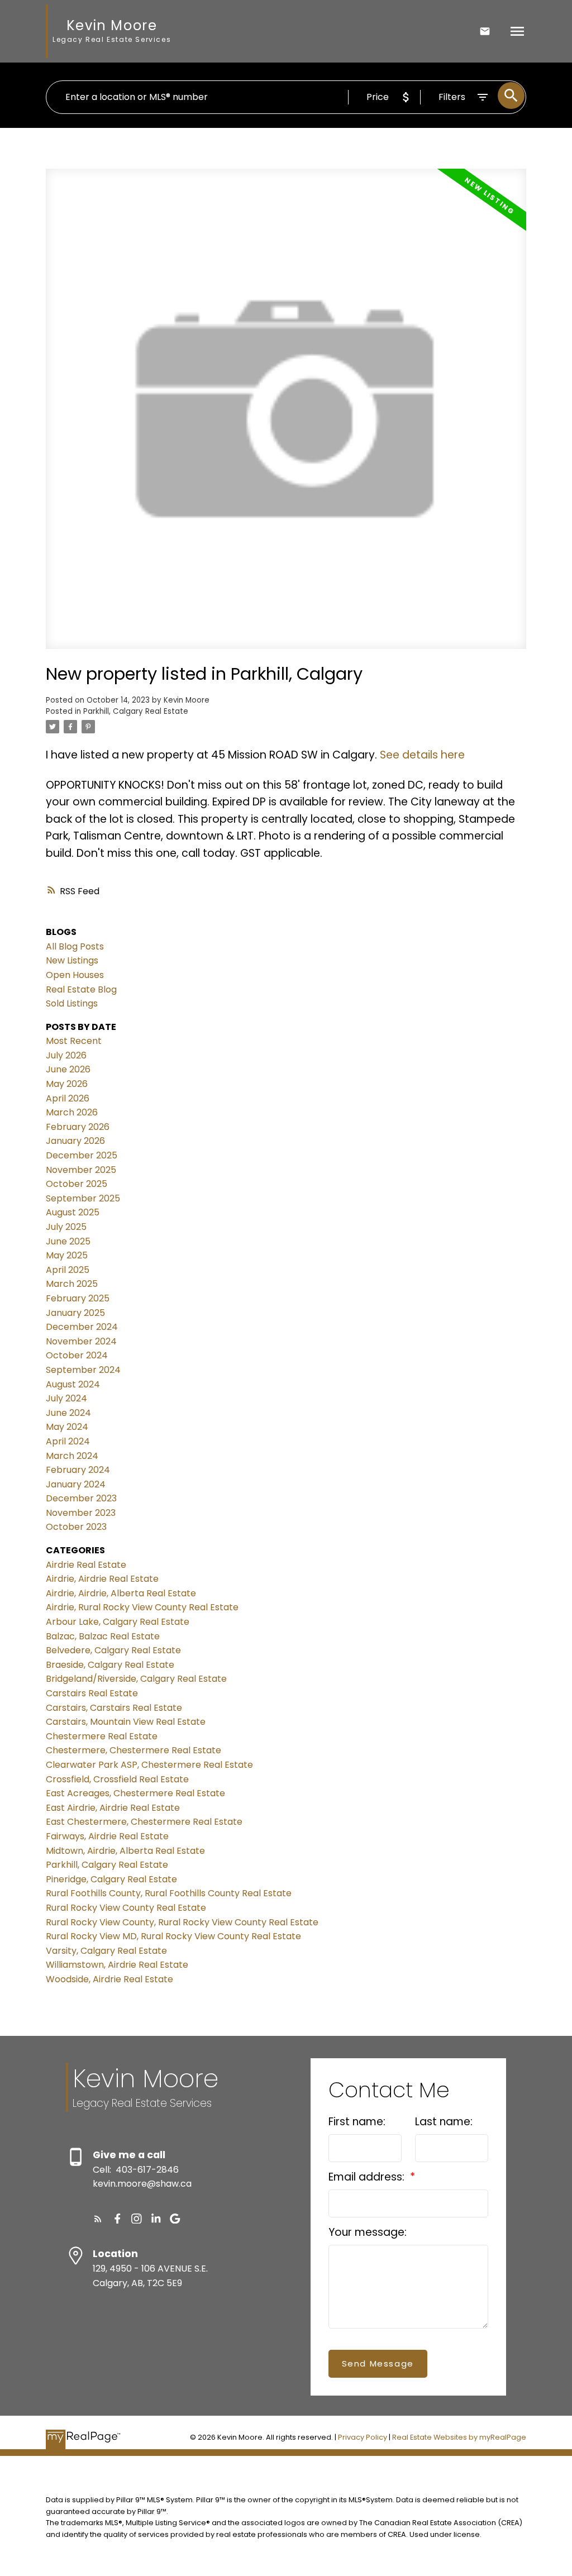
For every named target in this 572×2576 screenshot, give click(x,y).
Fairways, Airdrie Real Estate (107, 1836)
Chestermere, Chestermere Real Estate (134, 1750)
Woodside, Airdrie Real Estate (109, 1979)
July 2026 (66, 1055)
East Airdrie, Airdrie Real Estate (113, 1808)
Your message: (368, 2232)
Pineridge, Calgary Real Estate (111, 1879)
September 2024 (83, 1370)
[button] (98, 2219)
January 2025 (75, 1313)
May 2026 (67, 1084)
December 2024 (82, 1327)
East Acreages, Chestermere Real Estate (135, 1793)
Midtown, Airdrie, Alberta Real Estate (125, 1851)
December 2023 (81, 1498)
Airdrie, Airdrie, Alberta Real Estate (121, 1593)
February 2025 (78, 1298)
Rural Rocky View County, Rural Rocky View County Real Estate (182, 1922)
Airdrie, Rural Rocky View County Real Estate (142, 1607)
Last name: (444, 2122)
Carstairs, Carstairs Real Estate (114, 1708)
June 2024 (68, 1413)
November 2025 (81, 1170)
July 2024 (66, 1398)
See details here (422, 755)
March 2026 (72, 1112)
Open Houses (75, 975)
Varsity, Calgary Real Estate (106, 1951)
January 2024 (76, 1484)
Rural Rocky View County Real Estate (126, 1908)
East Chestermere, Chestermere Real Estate (144, 1822)
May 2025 (67, 1255)
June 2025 (68, 1241)
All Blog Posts (75, 946)
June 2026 (68, 1069)
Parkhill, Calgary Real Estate (136, 711)
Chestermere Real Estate (102, 1736)
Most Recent (74, 1041)
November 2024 (81, 1341)
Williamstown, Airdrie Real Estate (117, 1965)
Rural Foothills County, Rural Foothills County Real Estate (169, 1893)
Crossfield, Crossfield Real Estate (117, 1779)
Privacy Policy (363, 2437)
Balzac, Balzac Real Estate (103, 1636)
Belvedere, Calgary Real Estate (113, 1650)
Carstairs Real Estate (92, 1693)
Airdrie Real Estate (86, 1565)
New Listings (72, 960)
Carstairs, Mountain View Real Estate (126, 1722)
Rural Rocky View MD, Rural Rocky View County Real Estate (173, 1936)
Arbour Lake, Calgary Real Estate (118, 1622)
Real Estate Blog (81, 989)
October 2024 (77, 1355)
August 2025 (73, 1212)
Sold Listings (72, 1003)
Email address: (368, 2177)
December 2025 (82, 1155)
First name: (357, 2122)
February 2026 (78, 1127)
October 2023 (76, 1527)
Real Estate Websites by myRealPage (459, 2437)
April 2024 (68, 1441)
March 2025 (72, 1284)
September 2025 (83, 1198)
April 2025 (68, 1270)
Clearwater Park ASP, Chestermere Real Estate (149, 1765)
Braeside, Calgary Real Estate (110, 1665)
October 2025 (77, 1184)
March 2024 (72, 1456)
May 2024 (67, 1427)
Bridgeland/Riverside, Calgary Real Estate (136, 1679)
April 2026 (68, 1098)
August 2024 (73, 1384)
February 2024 (78, 1470)
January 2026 (75, 1141)
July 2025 (66, 1227)
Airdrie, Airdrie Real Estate (102, 1579)
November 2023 (81, 1513)
